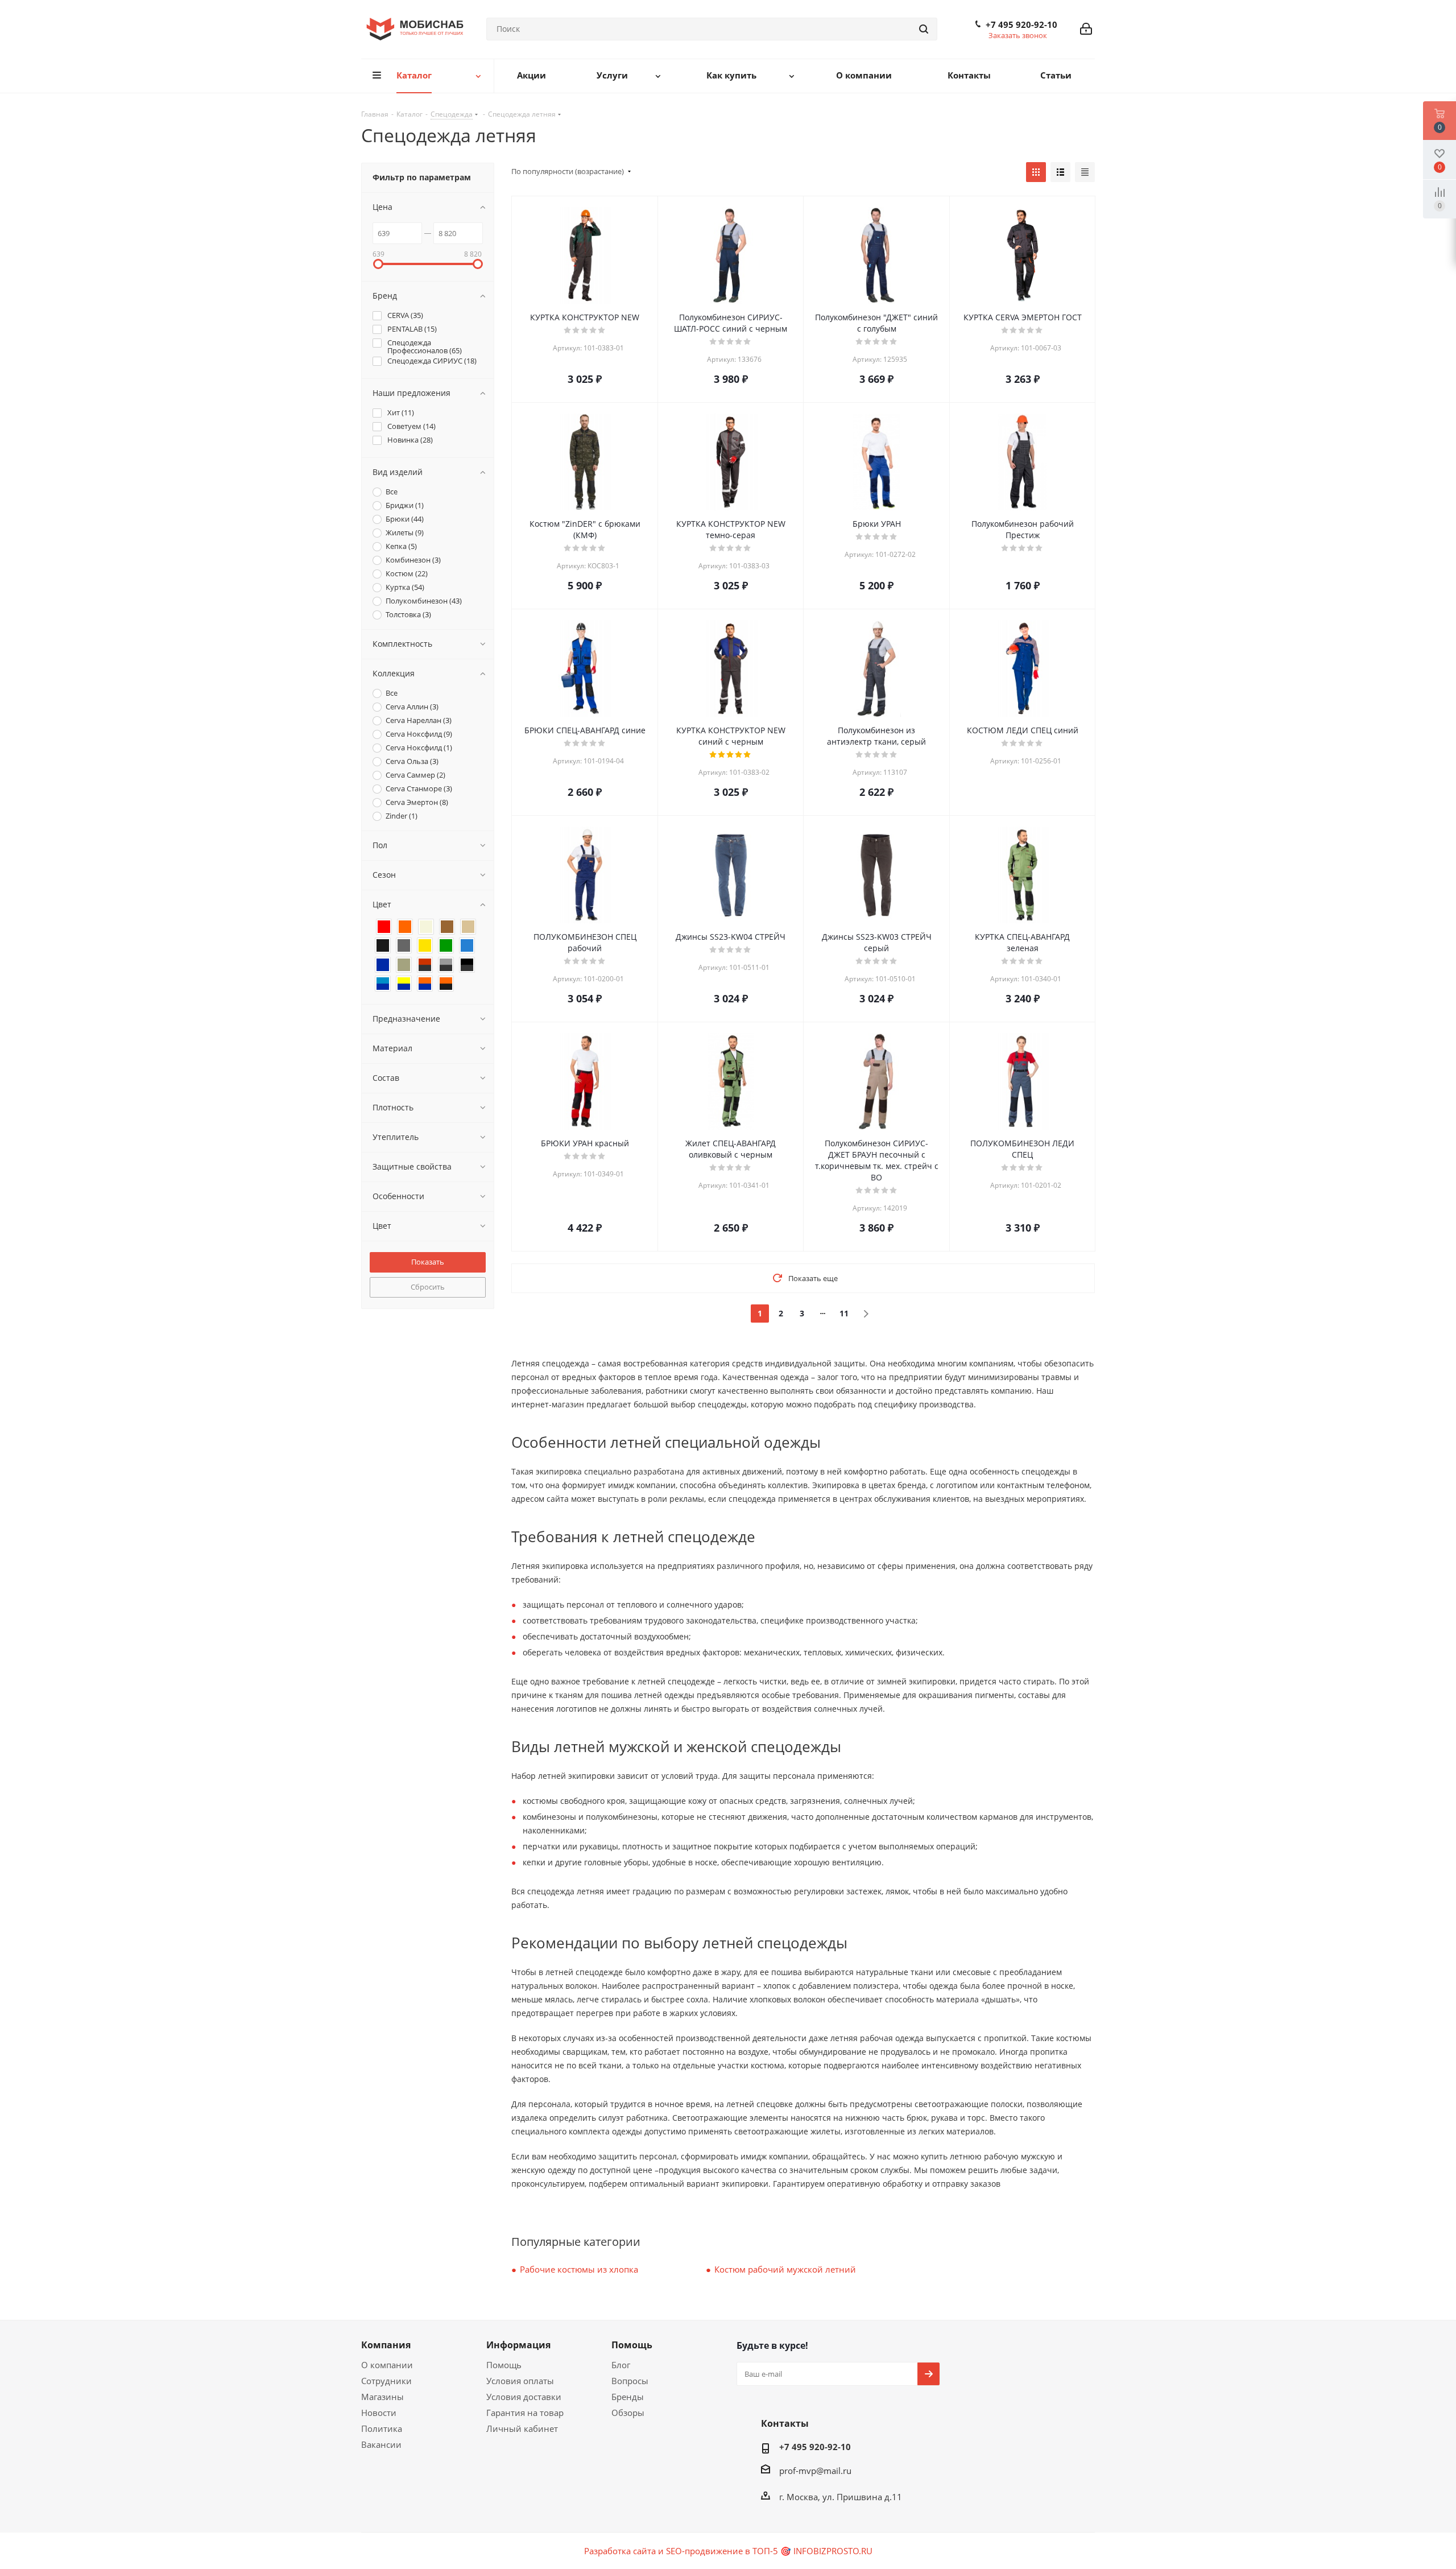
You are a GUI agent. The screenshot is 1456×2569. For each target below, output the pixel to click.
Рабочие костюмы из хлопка (579, 2269)
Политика (382, 2428)
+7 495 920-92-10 (1021, 24)
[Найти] (924, 29)
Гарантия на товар (525, 2413)
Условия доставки (524, 2397)
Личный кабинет (522, 2428)
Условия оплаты (520, 2381)
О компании (387, 2365)
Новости (379, 2413)
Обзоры (628, 2413)
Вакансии (381, 2444)
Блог (621, 2365)
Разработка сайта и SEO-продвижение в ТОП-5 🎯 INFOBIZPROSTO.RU (728, 2551)
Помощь (504, 2365)
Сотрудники (386, 2381)
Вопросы (630, 2381)
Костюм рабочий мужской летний (785, 2269)
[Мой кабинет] (1086, 29)
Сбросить (428, 1287)
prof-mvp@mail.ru (815, 2471)
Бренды (628, 2397)
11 (844, 1313)
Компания (386, 2345)
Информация (518, 2345)
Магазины (382, 2397)
